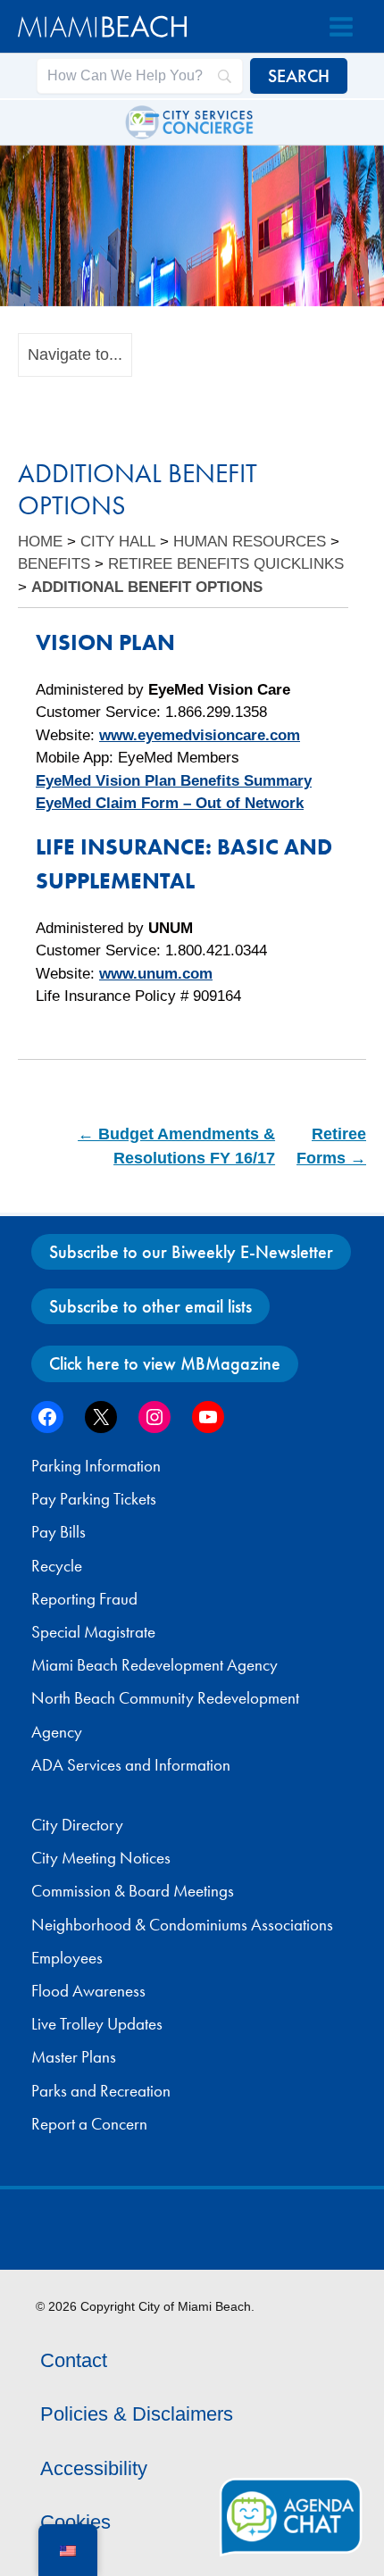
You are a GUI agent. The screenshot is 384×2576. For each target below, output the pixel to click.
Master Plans (74, 2057)
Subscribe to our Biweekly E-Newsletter (191, 1252)
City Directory (77, 1825)
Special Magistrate (93, 1632)
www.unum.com (156, 974)
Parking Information (96, 1466)
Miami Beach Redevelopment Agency (154, 1665)
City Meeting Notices (101, 1858)
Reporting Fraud (84, 1599)
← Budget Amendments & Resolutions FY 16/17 (176, 1146)
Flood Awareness (88, 1991)
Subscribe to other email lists (150, 1306)
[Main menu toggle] (341, 27)
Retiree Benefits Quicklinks (226, 564)
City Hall (118, 542)
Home (40, 542)
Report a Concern (89, 2124)
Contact (74, 2360)
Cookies (75, 2522)
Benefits (54, 564)
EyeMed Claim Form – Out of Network (170, 803)
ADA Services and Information (131, 1765)
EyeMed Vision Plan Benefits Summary (174, 781)
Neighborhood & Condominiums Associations (182, 1925)
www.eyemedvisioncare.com (200, 735)
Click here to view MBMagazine (165, 1363)
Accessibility (94, 2468)
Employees (67, 1958)
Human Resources (250, 542)
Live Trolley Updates (97, 2024)
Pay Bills (58, 1532)
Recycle (57, 1566)
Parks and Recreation (101, 2091)
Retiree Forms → (331, 1146)
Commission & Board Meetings (133, 1891)
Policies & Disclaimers (137, 2414)
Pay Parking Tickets (94, 1499)
